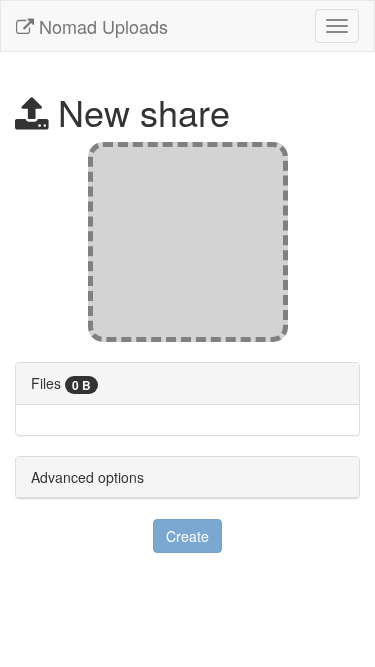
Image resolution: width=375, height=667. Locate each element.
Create (187, 536)
